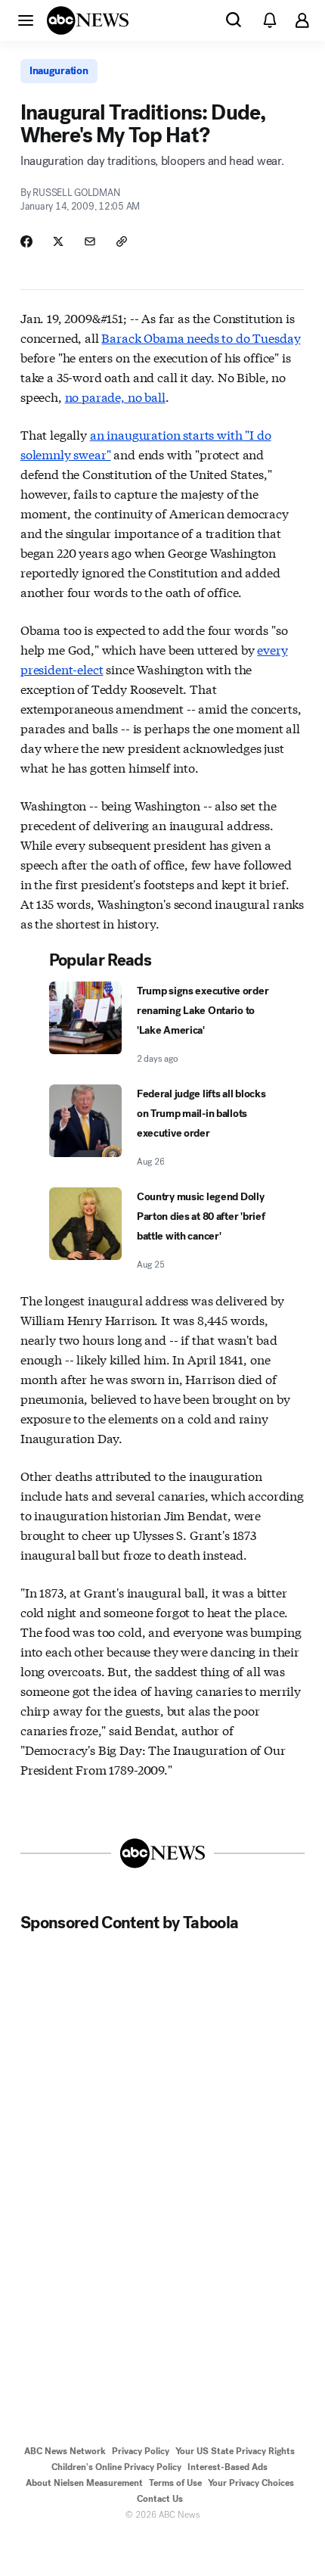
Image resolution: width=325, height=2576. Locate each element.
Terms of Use (175, 2483)
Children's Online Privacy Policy (116, 2467)
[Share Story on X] (58, 241)
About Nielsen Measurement (84, 2483)
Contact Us (160, 2499)
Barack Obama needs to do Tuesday (201, 337)
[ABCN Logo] (88, 20)
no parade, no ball (115, 396)
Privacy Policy (141, 2451)
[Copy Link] (122, 241)
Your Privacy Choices (251, 2483)
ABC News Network (65, 2451)
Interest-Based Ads (227, 2467)
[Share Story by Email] (90, 241)
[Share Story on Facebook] (26, 241)
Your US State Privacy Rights (235, 2451)
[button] (26, 20)
